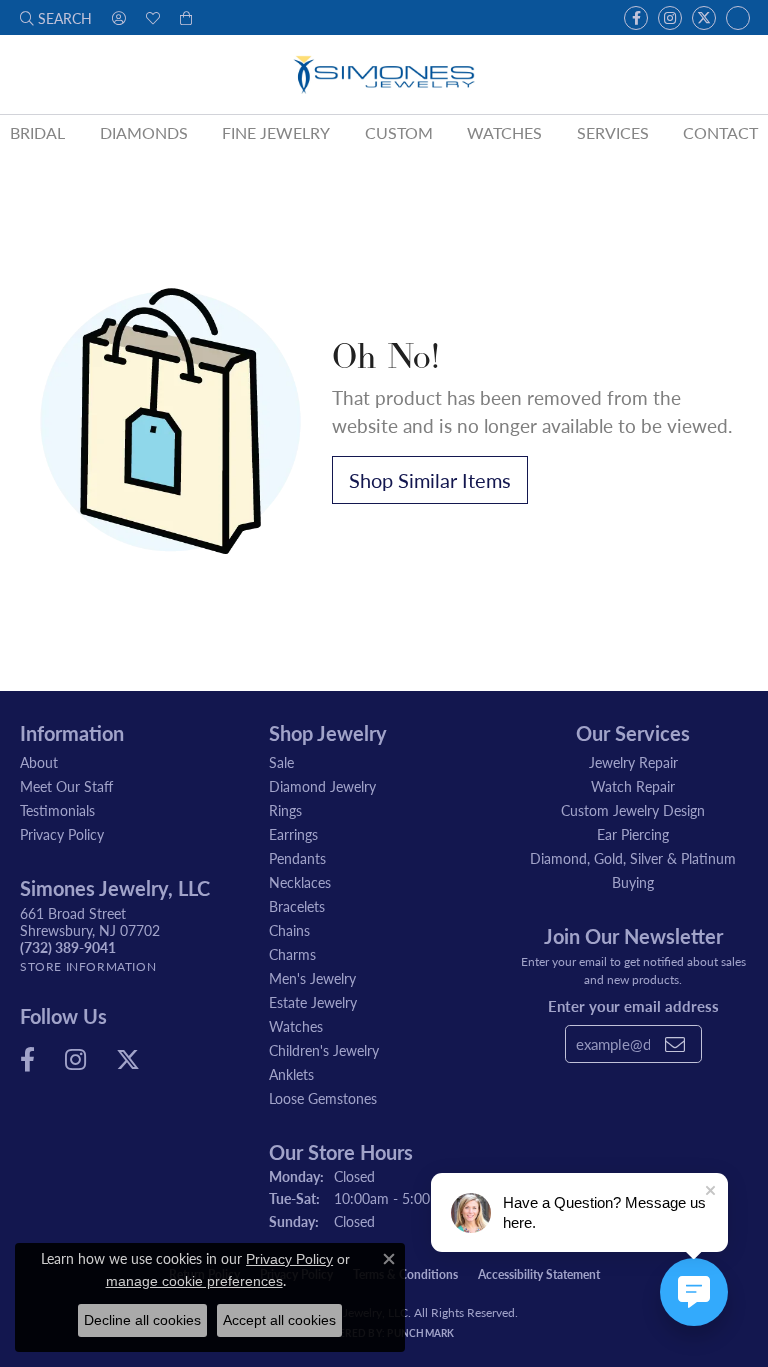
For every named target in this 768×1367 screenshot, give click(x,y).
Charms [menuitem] (292, 954)
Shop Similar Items (430, 480)
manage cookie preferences (194, 1281)
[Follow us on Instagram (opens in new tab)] (670, 18)
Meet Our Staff (66, 786)
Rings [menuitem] (285, 810)
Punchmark (420, 1333)
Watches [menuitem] (296, 1026)
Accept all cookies (279, 1320)
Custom (399, 132)
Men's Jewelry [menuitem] (312, 978)
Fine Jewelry (276, 132)
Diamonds (144, 132)
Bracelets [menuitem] (297, 906)
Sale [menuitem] (281, 762)
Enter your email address (633, 1005)
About (39, 762)
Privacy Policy (62, 834)
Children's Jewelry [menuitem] (324, 1050)
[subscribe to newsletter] (675, 1044)
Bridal (37, 132)
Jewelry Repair (633, 762)
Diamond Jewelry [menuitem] (322, 786)
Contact (720, 132)
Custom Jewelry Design (633, 810)
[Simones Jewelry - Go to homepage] (384, 74)
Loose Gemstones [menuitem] (323, 1098)
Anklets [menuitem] (291, 1074)
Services (613, 132)
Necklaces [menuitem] (300, 882)
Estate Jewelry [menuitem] (313, 1002)
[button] (56, 17)
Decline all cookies (142, 1320)
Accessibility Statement (539, 1274)
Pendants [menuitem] (297, 858)
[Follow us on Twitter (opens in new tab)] (704, 18)
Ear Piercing (633, 834)
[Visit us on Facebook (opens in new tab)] (636, 18)
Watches (504, 132)
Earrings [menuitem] (293, 834)
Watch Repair (633, 786)
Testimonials (57, 810)
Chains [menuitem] (289, 930)
